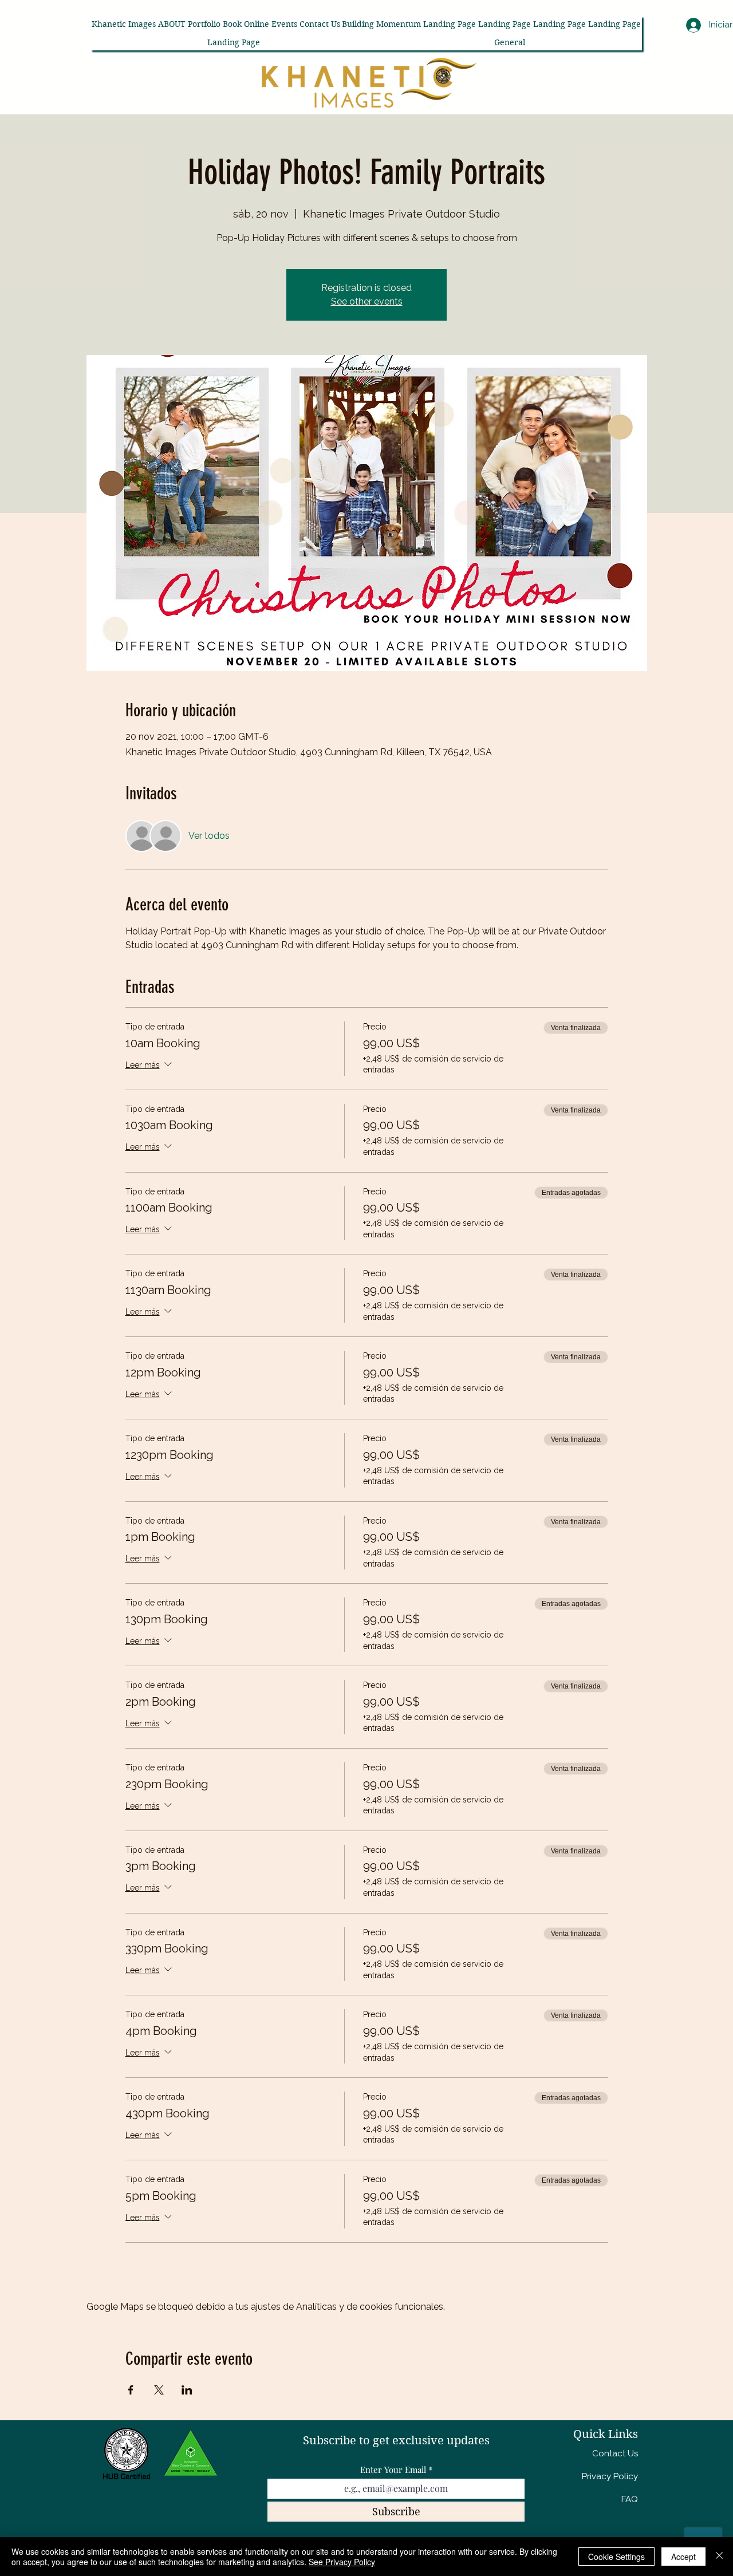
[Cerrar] (719, 2557)
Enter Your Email (393, 2470)
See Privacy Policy (342, 2562)
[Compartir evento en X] (159, 2390)
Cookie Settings (616, 2557)
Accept (683, 2557)
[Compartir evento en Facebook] (131, 2390)
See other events (367, 301)
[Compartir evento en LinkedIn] (187, 2390)
